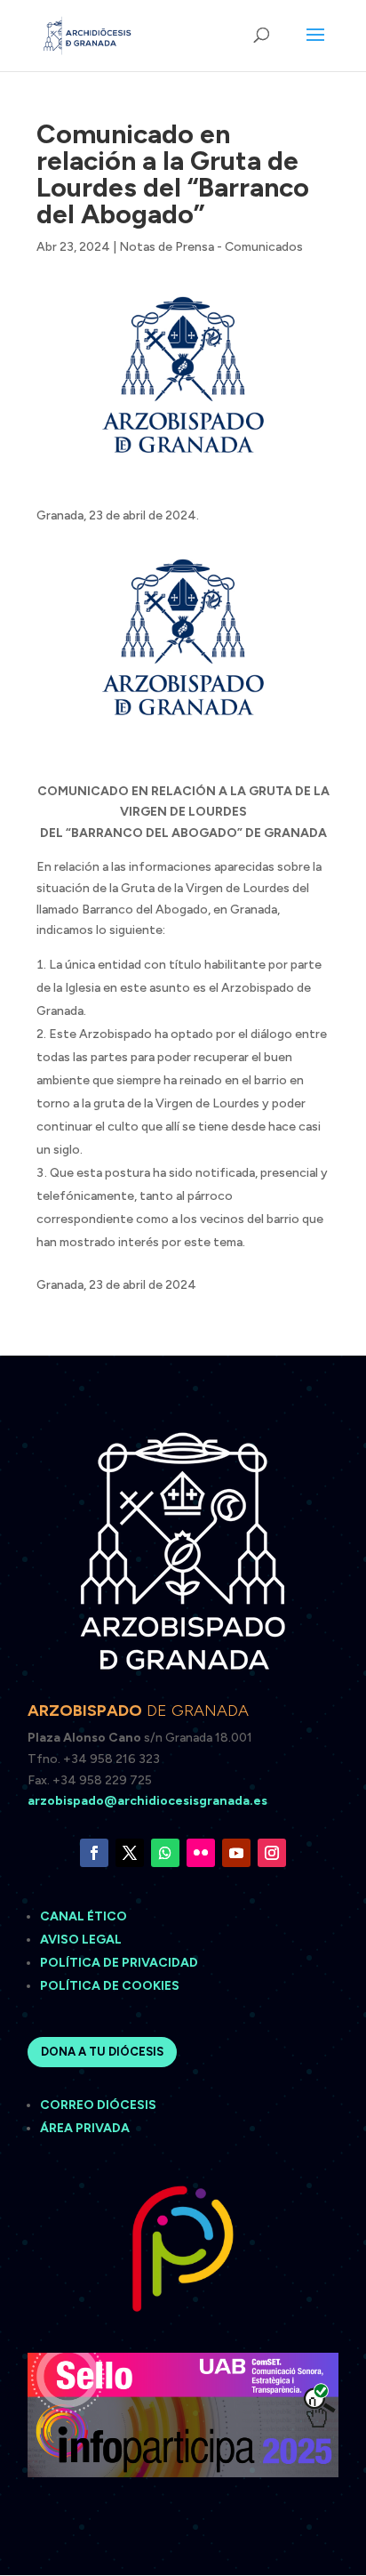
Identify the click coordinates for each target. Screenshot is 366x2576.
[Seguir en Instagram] (272, 1853)
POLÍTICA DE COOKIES (110, 1986)
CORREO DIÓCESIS (98, 2105)
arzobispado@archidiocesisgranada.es (147, 1801)
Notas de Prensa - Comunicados (211, 247)
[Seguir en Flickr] (201, 1853)
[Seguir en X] (130, 1853)
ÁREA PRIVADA (85, 2128)
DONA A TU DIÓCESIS (102, 2052)
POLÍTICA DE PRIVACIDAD (119, 1963)
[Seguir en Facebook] (94, 1853)
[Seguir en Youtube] (236, 1853)
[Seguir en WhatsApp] (165, 1853)
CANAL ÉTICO (85, 1916)
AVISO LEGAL (82, 1940)
